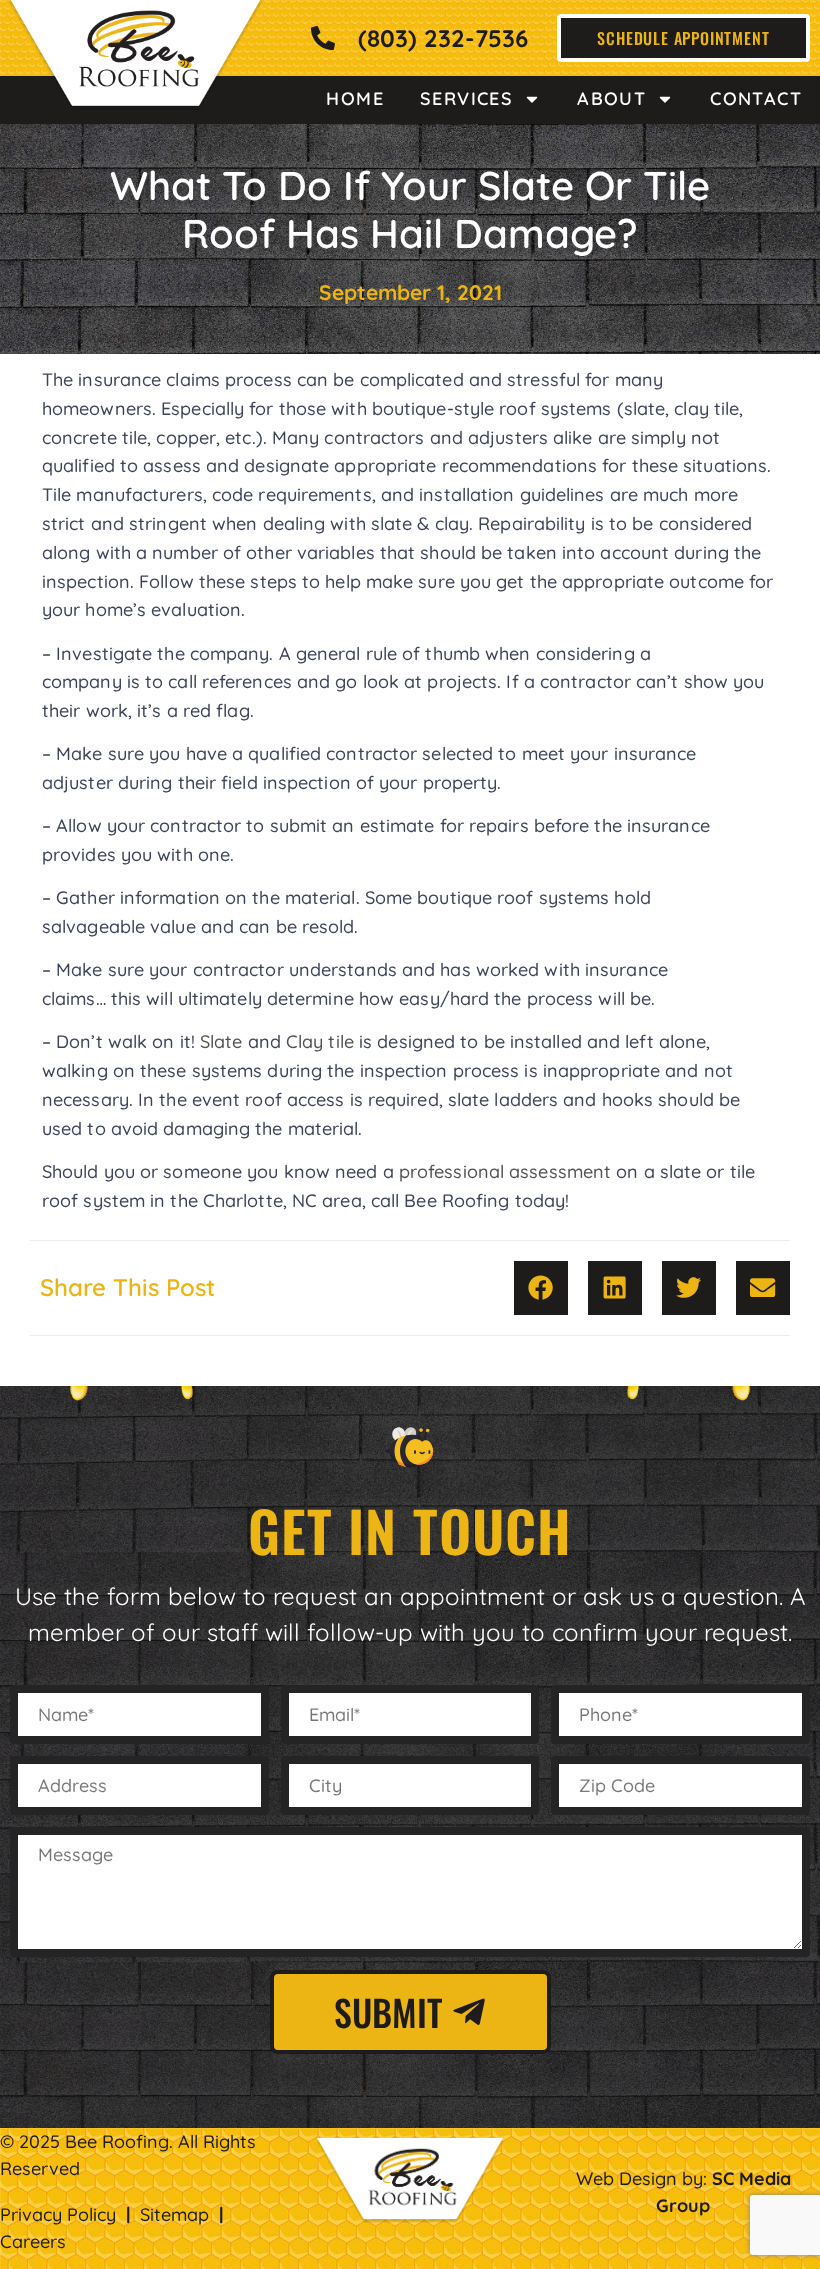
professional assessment (505, 1171)
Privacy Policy (58, 2214)
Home (355, 98)
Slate (221, 1041)
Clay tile (320, 1041)
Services (466, 98)
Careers (33, 2241)
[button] (541, 1288)
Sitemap (174, 2214)
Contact (756, 98)
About (611, 98)
